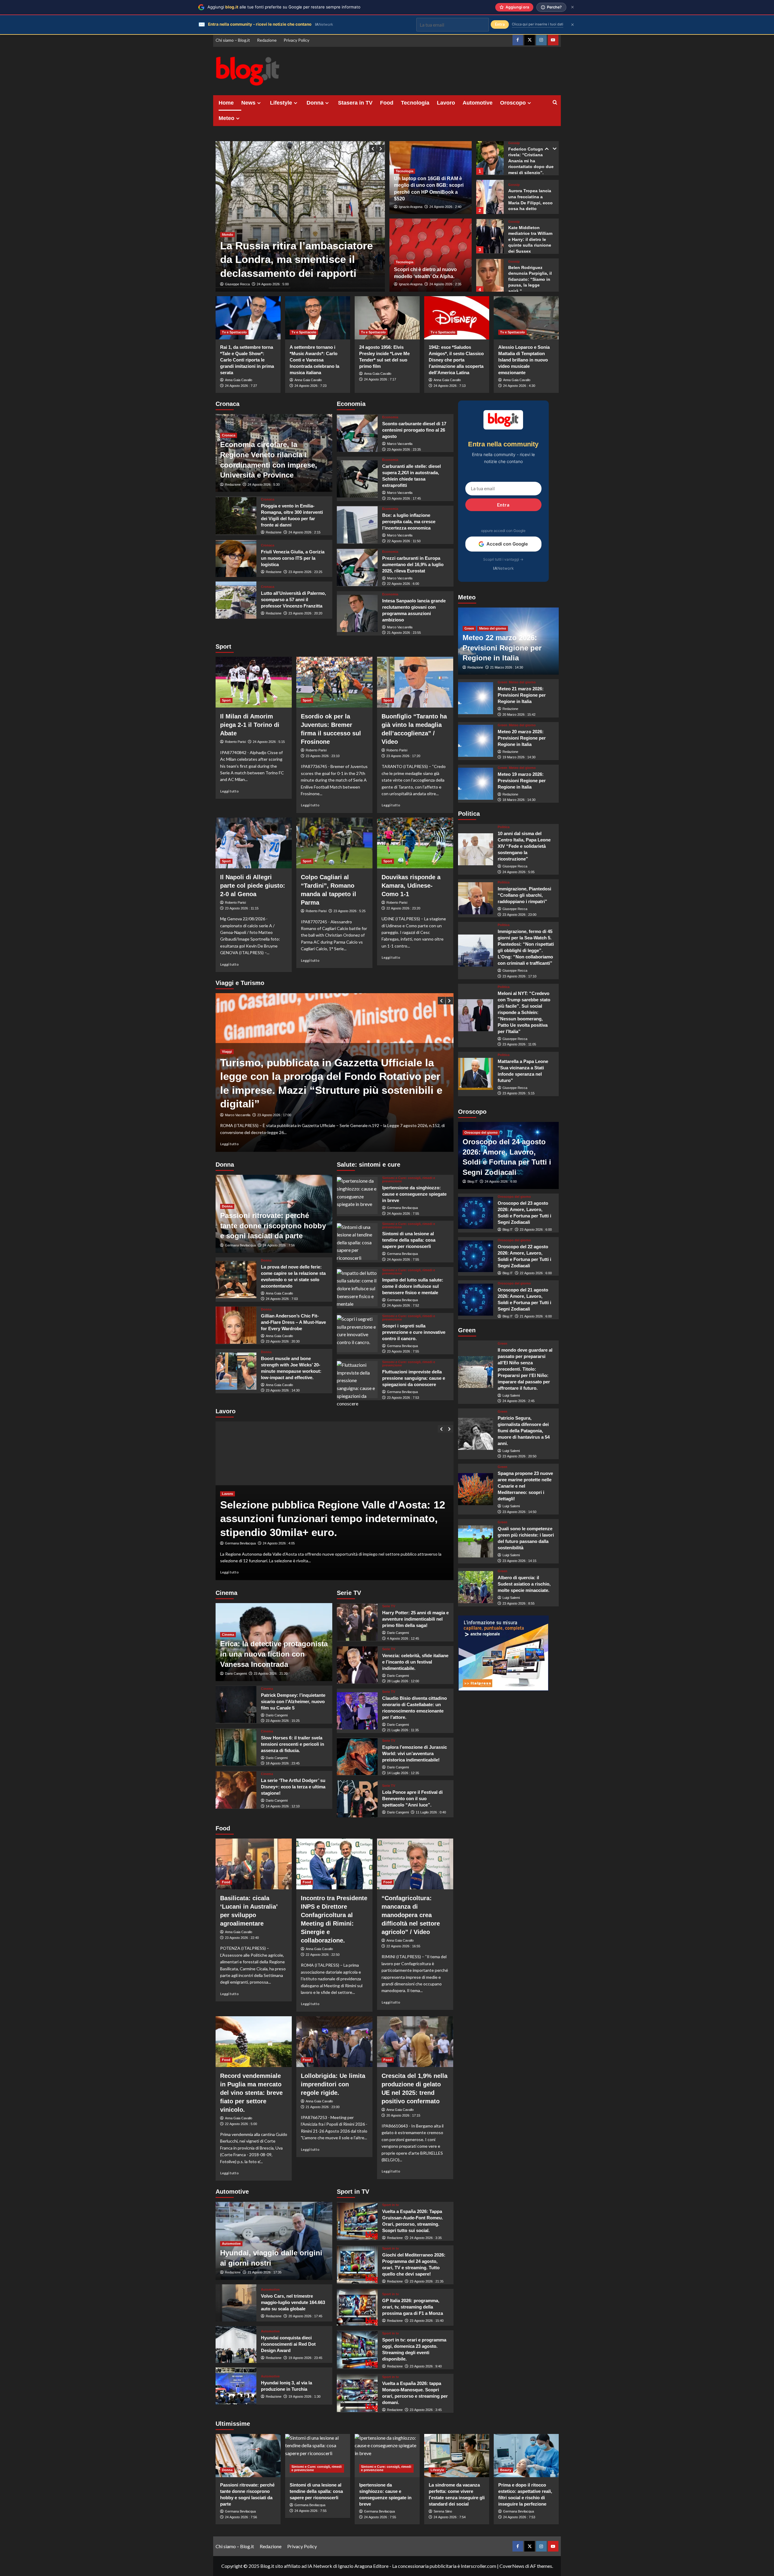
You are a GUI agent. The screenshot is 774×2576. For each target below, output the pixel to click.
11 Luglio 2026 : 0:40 (431, 1812)
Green (469, 628)
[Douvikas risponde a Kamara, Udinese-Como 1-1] (415, 843)
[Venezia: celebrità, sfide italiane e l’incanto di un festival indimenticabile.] (357, 1665)
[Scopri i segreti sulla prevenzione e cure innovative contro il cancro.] (357, 1334)
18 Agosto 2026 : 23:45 (283, 1763)
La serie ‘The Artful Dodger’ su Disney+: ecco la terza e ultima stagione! (293, 1787)
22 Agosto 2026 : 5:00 (241, 2124)
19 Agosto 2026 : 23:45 (305, 2358)
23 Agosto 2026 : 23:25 (305, 572)
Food (387, 103)
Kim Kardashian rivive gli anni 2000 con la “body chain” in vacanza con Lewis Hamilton (531, 279)
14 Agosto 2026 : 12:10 (283, 1806)
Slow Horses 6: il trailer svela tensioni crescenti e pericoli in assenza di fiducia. (293, 1744)
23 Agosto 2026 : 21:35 (427, 2281)
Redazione (267, 40)
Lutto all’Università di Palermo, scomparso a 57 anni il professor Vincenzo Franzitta (293, 599)
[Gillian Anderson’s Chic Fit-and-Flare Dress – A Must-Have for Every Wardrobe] (236, 1325)
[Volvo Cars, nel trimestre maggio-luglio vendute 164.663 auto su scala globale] (236, 2303)
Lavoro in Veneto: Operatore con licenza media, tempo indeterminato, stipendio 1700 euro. (330, 1518)
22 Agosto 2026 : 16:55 (403, 1946)
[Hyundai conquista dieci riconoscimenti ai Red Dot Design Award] (236, 2345)
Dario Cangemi (236, 1674)
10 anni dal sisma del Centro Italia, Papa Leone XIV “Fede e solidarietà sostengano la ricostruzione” (524, 846)
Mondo (228, 235)
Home (226, 103)
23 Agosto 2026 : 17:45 (404, 498)
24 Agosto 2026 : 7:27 (241, 386)
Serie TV (389, 1606)
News (248, 103)
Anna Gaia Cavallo (239, 380)
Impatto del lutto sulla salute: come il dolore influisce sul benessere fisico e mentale (413, 1286)
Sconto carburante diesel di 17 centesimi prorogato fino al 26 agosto (414, 430)
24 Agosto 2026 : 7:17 (380, 379)
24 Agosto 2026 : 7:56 (279, 1245)
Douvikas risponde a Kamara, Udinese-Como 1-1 (411, 886)
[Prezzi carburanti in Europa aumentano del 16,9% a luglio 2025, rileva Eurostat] (357, 567)
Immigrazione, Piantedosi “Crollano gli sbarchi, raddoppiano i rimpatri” (524, 895)
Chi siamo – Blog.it (233, 40)
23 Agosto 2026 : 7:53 (403, 1398)
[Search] (555, 103)
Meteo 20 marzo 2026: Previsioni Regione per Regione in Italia (522, 738)
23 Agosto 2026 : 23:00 (519, 914)
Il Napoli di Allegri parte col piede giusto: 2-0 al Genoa (253, 886)
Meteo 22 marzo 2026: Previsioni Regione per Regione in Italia (502, 648)
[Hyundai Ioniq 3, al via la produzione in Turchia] (236, 2386)
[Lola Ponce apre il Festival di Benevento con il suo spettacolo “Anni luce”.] (357, 1799)
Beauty (506, 2470)
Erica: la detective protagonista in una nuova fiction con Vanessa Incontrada (274, 1654)
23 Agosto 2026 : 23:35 (404, 449)
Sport (226, 700)
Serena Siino (443, 2511)
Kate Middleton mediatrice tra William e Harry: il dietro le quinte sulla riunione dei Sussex (530, 199)
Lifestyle (281, 103)
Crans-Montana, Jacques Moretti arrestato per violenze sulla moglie (294, 259)
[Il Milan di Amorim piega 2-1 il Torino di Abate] (254, 682)
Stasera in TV (355, 103)
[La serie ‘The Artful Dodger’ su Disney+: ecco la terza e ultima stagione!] (236, 1790)
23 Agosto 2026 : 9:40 (426, 2366)
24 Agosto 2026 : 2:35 (445, 284)
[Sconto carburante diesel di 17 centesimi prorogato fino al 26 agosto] (357, 433)
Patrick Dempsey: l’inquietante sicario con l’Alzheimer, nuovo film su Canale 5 (293, 1701)
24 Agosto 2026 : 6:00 (501, 1181)
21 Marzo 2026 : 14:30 (507, 667)
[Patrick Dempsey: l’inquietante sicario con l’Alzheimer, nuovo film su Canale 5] (236, 1704)
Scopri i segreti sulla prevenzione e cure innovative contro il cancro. (414, 1332)
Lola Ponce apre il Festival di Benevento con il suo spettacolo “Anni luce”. (412, 1798)
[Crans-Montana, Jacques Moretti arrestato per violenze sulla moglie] (300, 216)
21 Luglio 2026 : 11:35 (403, 1730)
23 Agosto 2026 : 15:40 (427, 2321)
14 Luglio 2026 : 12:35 (403, 1773)
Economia (390, 417)
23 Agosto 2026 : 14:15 (519, 1561)
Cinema (228, 1635)
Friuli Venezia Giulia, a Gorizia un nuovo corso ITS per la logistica (293, 558)
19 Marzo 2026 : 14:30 (519, 757)
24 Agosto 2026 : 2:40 (445, 207)
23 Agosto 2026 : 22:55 (274, 284)
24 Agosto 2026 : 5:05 (519, 872)
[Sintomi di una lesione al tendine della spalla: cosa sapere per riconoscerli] (357, 1242)
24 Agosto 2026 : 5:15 (269, 742)
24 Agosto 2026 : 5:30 (264, 484)
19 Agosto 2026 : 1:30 (304, 2396)
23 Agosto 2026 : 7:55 (403, 1351)
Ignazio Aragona (411, 207)
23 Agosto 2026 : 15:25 (283, 1721)
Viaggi (227, 1079)
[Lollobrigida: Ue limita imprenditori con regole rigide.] (334, 2042)
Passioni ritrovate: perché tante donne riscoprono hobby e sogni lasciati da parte (273, 1226)
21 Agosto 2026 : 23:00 (323, 2107)
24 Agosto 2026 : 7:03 (282, 1299)
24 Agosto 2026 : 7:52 (403, 1305)
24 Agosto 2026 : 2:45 (519, 1401)
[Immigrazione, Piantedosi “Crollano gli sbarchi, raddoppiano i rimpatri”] (476, 898)
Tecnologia (415, 103)
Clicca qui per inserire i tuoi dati (538, 24)
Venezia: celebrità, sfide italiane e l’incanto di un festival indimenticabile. (415, 1662)
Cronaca (229, 435)
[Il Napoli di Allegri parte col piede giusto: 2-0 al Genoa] (254, 843)
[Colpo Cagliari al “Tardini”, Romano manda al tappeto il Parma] (334, 843)
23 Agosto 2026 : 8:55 (519, 1603)
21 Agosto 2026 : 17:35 (265, 2272)
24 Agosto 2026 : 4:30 (519, 386)
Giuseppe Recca (237, 284)
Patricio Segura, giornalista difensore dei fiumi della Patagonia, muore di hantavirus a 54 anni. (524, 1431)
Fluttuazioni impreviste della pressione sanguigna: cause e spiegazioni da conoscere (414, 1378)
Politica (504, 827)
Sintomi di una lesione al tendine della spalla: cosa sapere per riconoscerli (409, 1240)
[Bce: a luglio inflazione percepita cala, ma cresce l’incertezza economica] (357, 525)
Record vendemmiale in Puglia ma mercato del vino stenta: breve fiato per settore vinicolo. (251, 2093)
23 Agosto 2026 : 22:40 (242, 1938)
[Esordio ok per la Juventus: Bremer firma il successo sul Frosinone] (334, 682)
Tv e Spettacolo (234, 332)
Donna (315, 103)
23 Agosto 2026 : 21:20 (271, 1674)
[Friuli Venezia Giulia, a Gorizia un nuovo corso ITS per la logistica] (236, 558)
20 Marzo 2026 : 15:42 (519, 714)
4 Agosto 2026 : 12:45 (403, 1638)
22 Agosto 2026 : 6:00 (403, 584)
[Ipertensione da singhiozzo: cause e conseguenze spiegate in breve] (357, 1196)
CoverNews (512, 2566)
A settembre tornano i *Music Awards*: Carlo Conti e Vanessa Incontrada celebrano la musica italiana (314, 360)
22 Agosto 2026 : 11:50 (404, 541)
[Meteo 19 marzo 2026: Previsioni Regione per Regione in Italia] (476, 784)
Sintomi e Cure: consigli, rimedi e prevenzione (409, 1180)
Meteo (226, 118)
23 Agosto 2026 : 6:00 (536, 1230)
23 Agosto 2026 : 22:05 (280, 1543)
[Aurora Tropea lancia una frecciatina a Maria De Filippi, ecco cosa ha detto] (490, 157)
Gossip (514, 145)
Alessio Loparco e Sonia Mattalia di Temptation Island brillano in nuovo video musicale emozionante (524, 360)
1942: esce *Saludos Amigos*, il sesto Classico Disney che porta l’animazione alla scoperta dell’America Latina (456, 360)
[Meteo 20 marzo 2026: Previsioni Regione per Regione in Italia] (476, 741)
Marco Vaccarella (400, 444)
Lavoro (446, 103)
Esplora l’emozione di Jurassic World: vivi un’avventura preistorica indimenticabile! (415, 1753)
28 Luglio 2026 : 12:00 (403, 1681)
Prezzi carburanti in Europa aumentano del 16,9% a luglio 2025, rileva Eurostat (413, 564)
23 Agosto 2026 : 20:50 (519, 1456)
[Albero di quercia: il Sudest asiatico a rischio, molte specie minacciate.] (476, 1587)
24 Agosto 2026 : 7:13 (450, 386)
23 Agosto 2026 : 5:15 (519, 1093)
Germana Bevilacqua (240, 1245)
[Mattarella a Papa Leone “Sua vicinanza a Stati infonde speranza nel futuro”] (476, 1074)
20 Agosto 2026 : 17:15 (403, 2115)
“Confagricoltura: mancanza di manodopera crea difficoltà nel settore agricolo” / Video (411, 1915)
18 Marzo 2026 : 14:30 (519, 800)
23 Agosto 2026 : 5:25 (350, 911)
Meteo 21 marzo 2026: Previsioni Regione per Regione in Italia (522, 695)
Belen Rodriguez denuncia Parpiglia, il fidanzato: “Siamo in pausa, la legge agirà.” (530, 239)
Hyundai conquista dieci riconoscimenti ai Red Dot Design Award (288, 2344)
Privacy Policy (296, 40)
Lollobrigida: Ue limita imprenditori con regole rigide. (333, 2084)
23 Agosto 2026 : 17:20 (403, 756)
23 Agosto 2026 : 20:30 (283, 1341)
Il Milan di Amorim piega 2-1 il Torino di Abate (250, 725)
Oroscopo (513, 103)
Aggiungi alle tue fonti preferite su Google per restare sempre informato (284, 7)
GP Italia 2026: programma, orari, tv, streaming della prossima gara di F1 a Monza (413, 2307)
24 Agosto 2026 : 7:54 (450, 2517)
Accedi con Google (507, 544)
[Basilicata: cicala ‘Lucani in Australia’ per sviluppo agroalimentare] (254, 1864)
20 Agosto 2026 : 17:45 (305, 2316)
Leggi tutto (229, 791)
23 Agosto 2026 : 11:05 (519, 1044)
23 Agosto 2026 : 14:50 (519, 1512)
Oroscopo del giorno (481, 1132)
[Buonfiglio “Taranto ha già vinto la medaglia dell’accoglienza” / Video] (415, 682)
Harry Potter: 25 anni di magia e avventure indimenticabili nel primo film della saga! (415, 1619)
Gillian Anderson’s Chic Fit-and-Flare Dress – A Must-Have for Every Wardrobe (293, 1322)
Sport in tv (390, 2205)
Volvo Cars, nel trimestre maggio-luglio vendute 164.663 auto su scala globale (293, 2302)
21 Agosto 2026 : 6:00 (536, 1316)
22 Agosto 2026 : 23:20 (403, 908)
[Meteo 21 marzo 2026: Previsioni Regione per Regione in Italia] (476, 698)
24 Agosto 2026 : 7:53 (519, 2517)
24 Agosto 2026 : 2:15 (304, 532)
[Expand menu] (259, 103)
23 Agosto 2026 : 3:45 (426, 2410)
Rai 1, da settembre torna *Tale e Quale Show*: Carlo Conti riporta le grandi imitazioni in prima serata (247, 360)
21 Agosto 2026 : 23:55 (404, 633)
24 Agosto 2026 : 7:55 (403, 1213)
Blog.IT (473, 1181)
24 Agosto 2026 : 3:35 (426, 2238)
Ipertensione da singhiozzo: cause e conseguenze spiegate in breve (414, 1194)
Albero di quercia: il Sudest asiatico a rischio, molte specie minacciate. (524, 1584)
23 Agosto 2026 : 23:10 (323, 756)
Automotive (478, 103)
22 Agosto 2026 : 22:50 (323, 1955)
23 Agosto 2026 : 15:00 (265, 1115)
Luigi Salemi (511, 1395)
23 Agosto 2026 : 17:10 (519, 976)
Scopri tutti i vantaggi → (503, 559)
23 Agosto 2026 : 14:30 (283, 1390)
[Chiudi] (572, 7)
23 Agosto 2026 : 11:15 (242, 908)
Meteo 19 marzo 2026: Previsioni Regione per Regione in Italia (522, 780)
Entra (503, 505)
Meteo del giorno (493, 628)
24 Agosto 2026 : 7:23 (311, 386)
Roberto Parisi (235, 742)
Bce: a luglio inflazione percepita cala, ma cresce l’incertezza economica (409, 522)
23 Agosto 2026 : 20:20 (305, 613)
